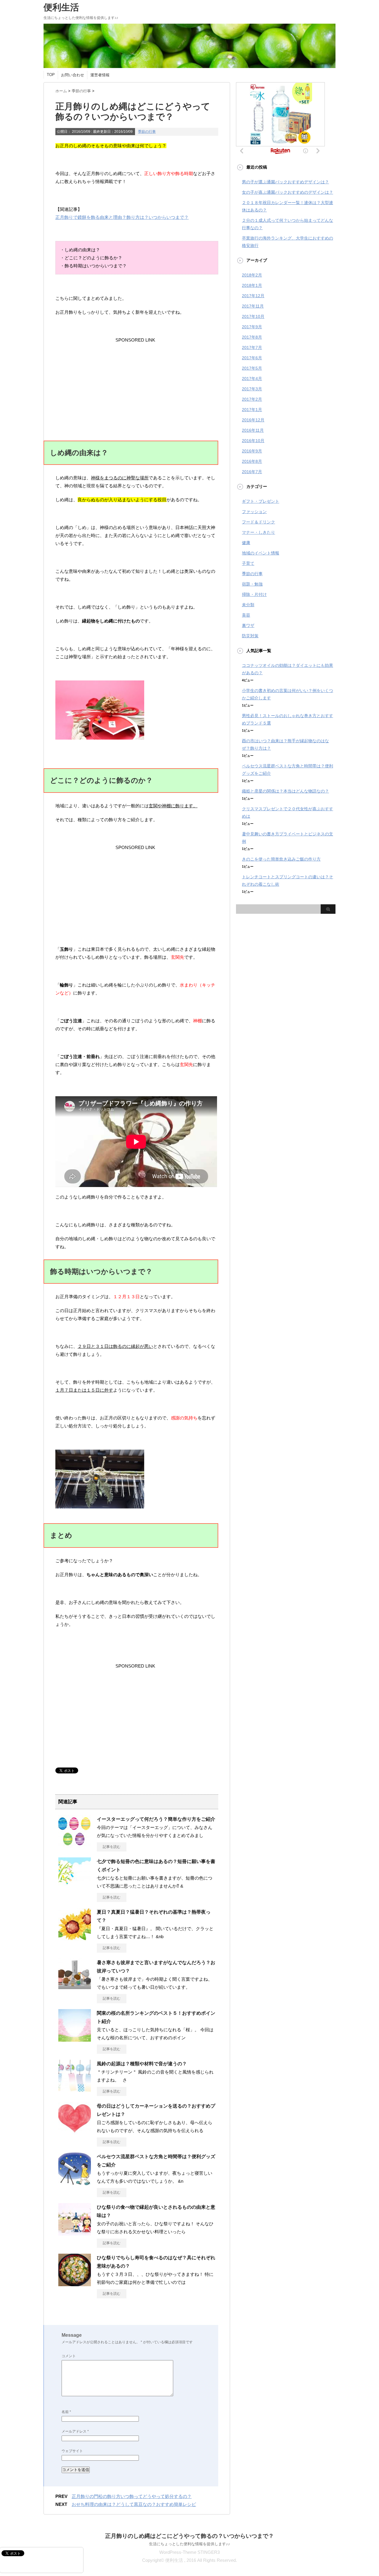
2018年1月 (252, 285)
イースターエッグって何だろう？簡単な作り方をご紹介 (156, 1819)
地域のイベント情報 (261, 553)
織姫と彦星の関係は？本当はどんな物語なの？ (285, 791)
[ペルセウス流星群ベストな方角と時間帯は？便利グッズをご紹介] (75, 2183)
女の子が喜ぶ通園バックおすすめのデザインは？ (288, 192)
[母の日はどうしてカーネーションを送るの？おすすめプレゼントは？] (75, 2132)
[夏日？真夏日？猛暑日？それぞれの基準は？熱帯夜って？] (75, 1938)
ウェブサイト (72, 2451)
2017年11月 (253, 306)
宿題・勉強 (252, 584)
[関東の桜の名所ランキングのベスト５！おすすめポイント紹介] (75, 2039)
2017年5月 (252, 368)
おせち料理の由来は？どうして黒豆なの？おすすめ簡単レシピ (134, 2504)
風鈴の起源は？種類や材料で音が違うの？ (142, 2064)
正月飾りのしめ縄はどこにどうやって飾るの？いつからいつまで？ (189, 2536)
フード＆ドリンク (258, 522)
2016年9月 (252, 451)
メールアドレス (75, 2431)
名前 (66, 2412)
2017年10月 (253, 316)
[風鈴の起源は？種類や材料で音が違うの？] (75, 2090)
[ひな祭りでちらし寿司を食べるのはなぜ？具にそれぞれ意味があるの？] (75, 2284)
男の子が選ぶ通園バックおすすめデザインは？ (285, 182)
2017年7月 (252, 347)
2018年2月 (252, 275)
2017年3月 (252, 389)
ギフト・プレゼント (261, 501)
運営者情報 (100, 75)
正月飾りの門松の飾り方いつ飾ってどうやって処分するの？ (132, 2496)
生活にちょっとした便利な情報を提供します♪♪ (189, 2544)
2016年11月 (253, 430)
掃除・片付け (254, 594)
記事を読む (112, 1847)
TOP (51, 75)
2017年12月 (253, 296)
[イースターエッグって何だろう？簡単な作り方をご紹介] (75, 1845)
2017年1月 (252, 410)
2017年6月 (252, 358)
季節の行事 (147, 132)
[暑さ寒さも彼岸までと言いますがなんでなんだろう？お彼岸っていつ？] (75, 1989)
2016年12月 (253, 420)
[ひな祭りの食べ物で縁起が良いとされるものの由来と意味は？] (75, 2233)
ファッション (254, 512)
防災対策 (250, 636)
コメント (69, 2356)
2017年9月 (252, 327)
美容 (246, 615)
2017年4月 (252, 379)
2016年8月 (252, 461)
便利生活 (61, 7)
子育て (248, 563)
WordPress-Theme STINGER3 (189, 2552)
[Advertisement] (135, 381)
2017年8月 (252, 337)
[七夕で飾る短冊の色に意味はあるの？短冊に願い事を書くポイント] (75, 1888)
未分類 (248, 605)
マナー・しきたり (258, 532)
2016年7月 (252, 472)
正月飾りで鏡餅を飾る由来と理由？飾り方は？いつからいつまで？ (122, 217)
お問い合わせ (73, 75)
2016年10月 (253, 441)
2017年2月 (252, 399)
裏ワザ (248, 625)
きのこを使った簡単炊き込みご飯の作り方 (281, 859)
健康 (246, 543)
